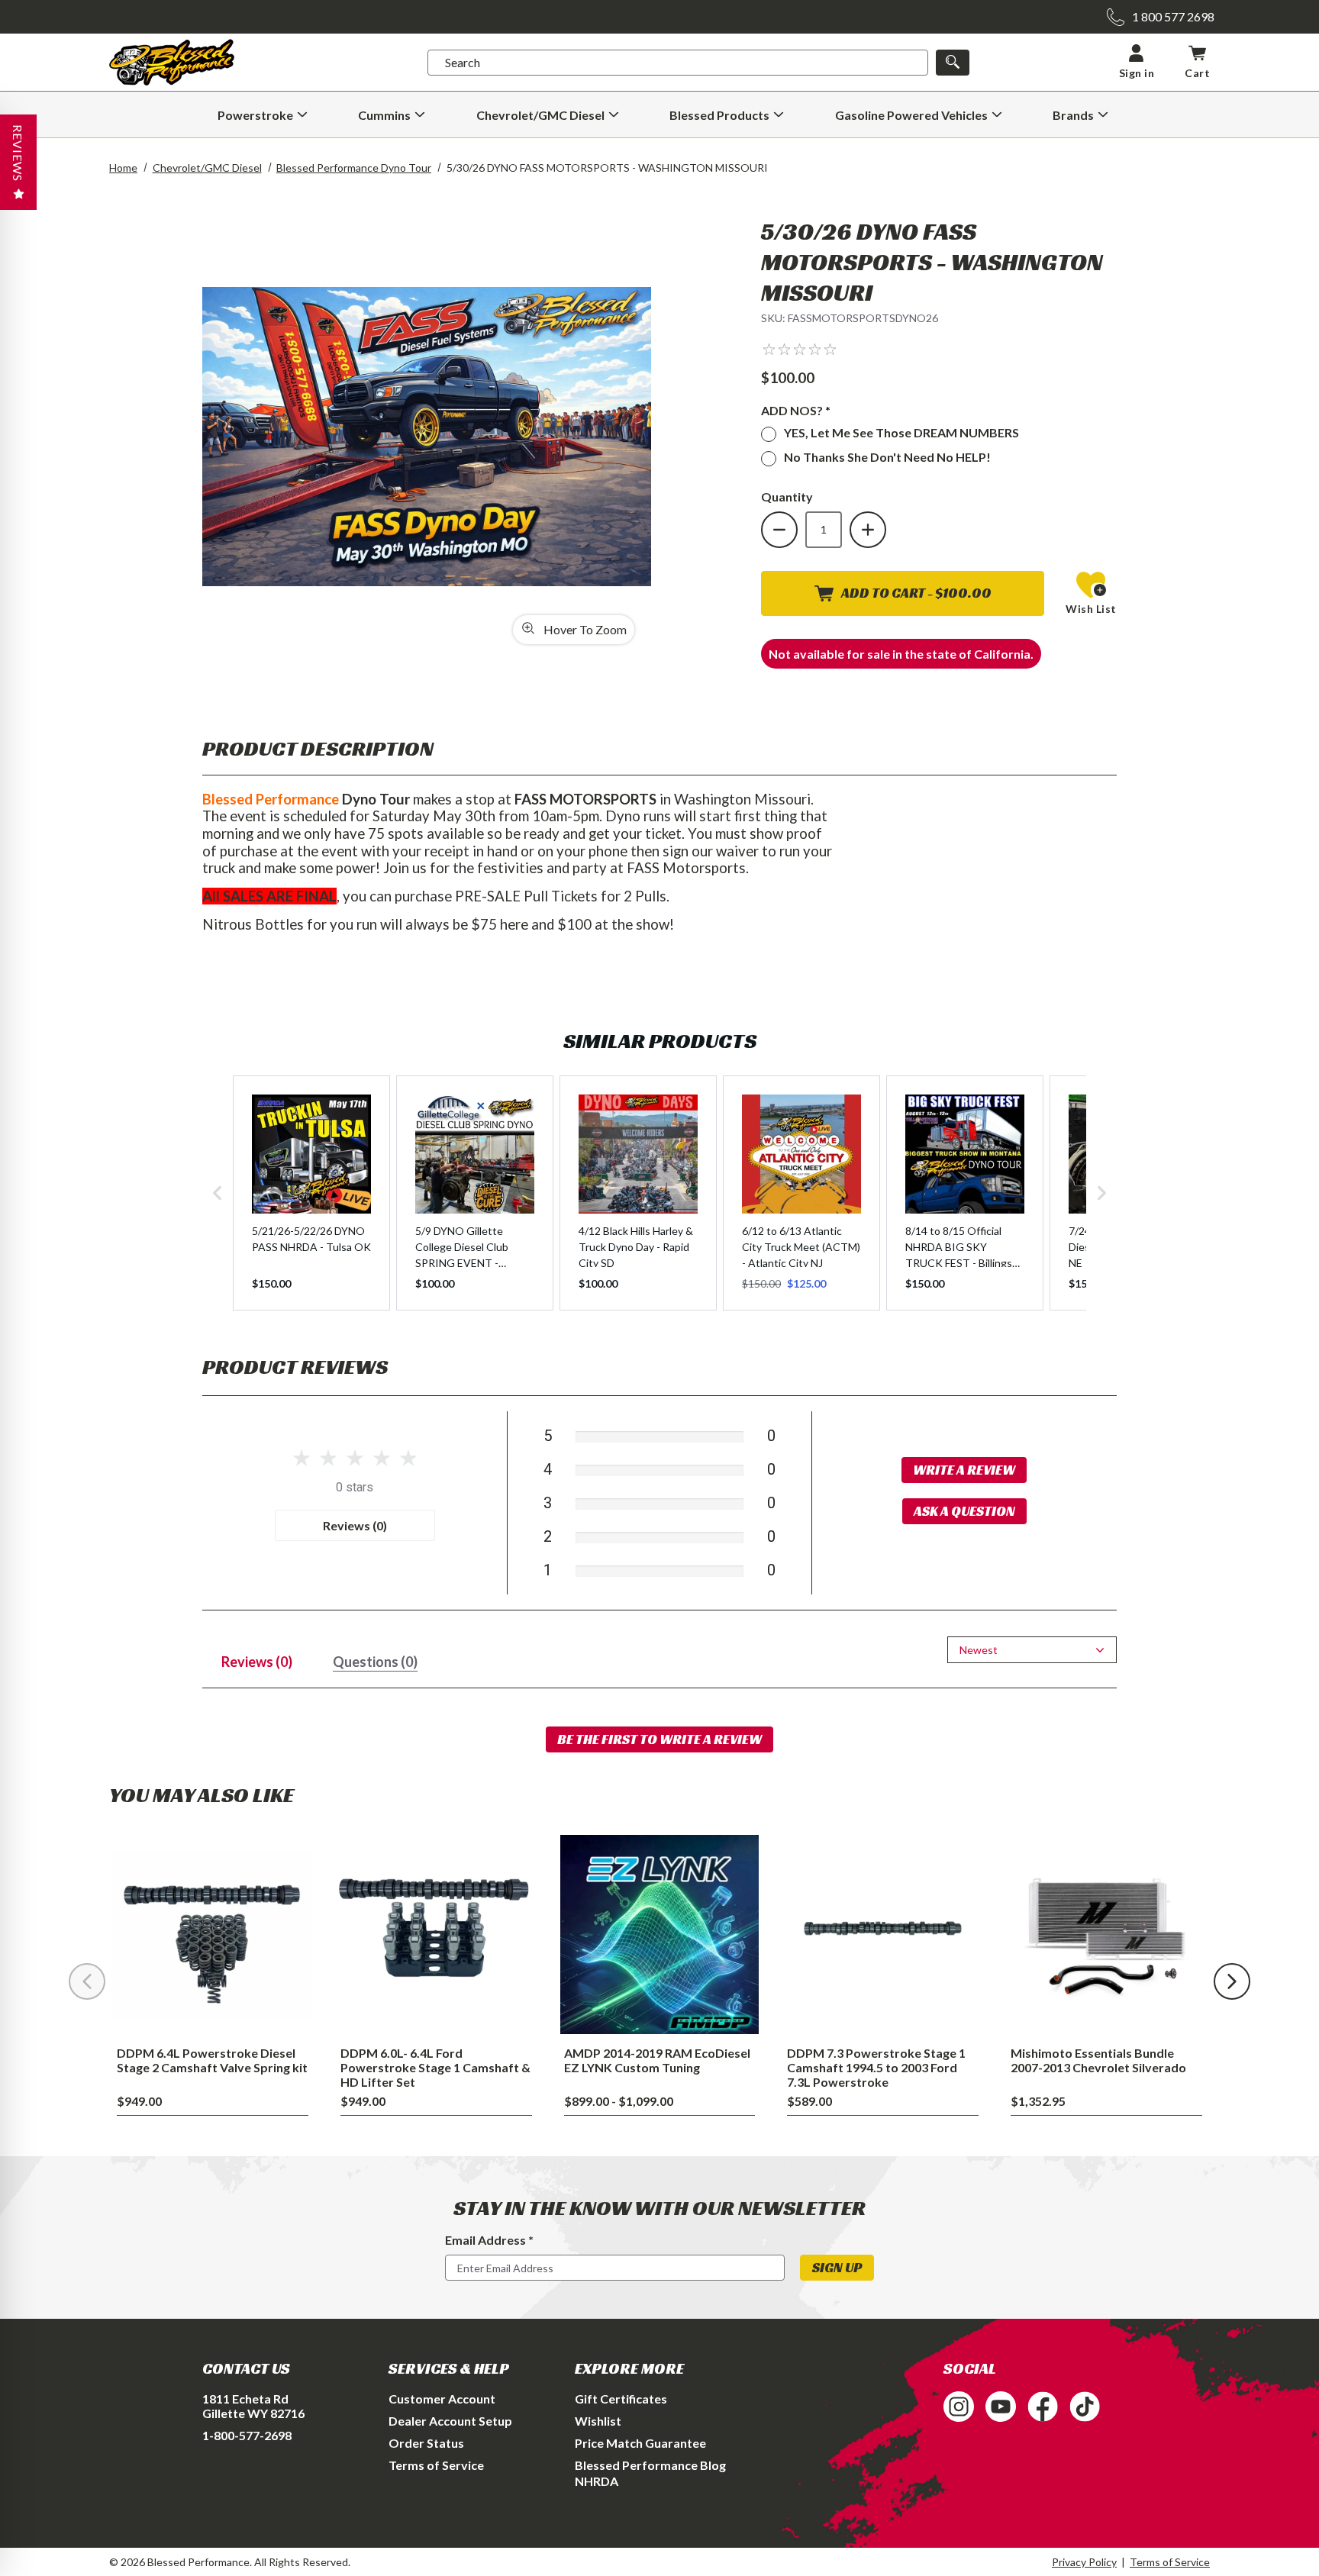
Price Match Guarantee (640, 2443)
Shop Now (213, 1934)
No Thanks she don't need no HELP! (887, 457)
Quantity (787, 497)
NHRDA (597, 2481)
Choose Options (436, 1934)
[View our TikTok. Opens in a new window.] (1085, 2407)
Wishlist (598, 2421)
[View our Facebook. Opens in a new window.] (1043, 2407)
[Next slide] (1232, 1981)
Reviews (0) (355, 1525)
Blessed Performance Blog (650, 2465)
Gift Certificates (621, 2399)
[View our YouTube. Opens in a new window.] (1001, 2407)
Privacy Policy (1084, 2562)
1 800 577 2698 (1173, 16)
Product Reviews (295, 1367)
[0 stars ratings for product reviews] (355, 1459)
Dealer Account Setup (450, 2421)
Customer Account (442, 2399)
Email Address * (489, 2240)
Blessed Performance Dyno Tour (354, 168)
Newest (979, 1650)
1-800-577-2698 (247, 2435)
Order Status (426, 2443)
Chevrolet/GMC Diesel (207, 168)
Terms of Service (436, 2465)
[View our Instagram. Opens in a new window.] (959, 2407)
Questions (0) (375, 1662)
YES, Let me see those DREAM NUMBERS (901, 432)
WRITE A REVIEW (964, 1470)
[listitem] (311, 1193)
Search (463, 62)
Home (123, 168)
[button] (800, 348)
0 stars (355, 1487)
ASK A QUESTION (964, 1511)
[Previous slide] (87, 1981)
